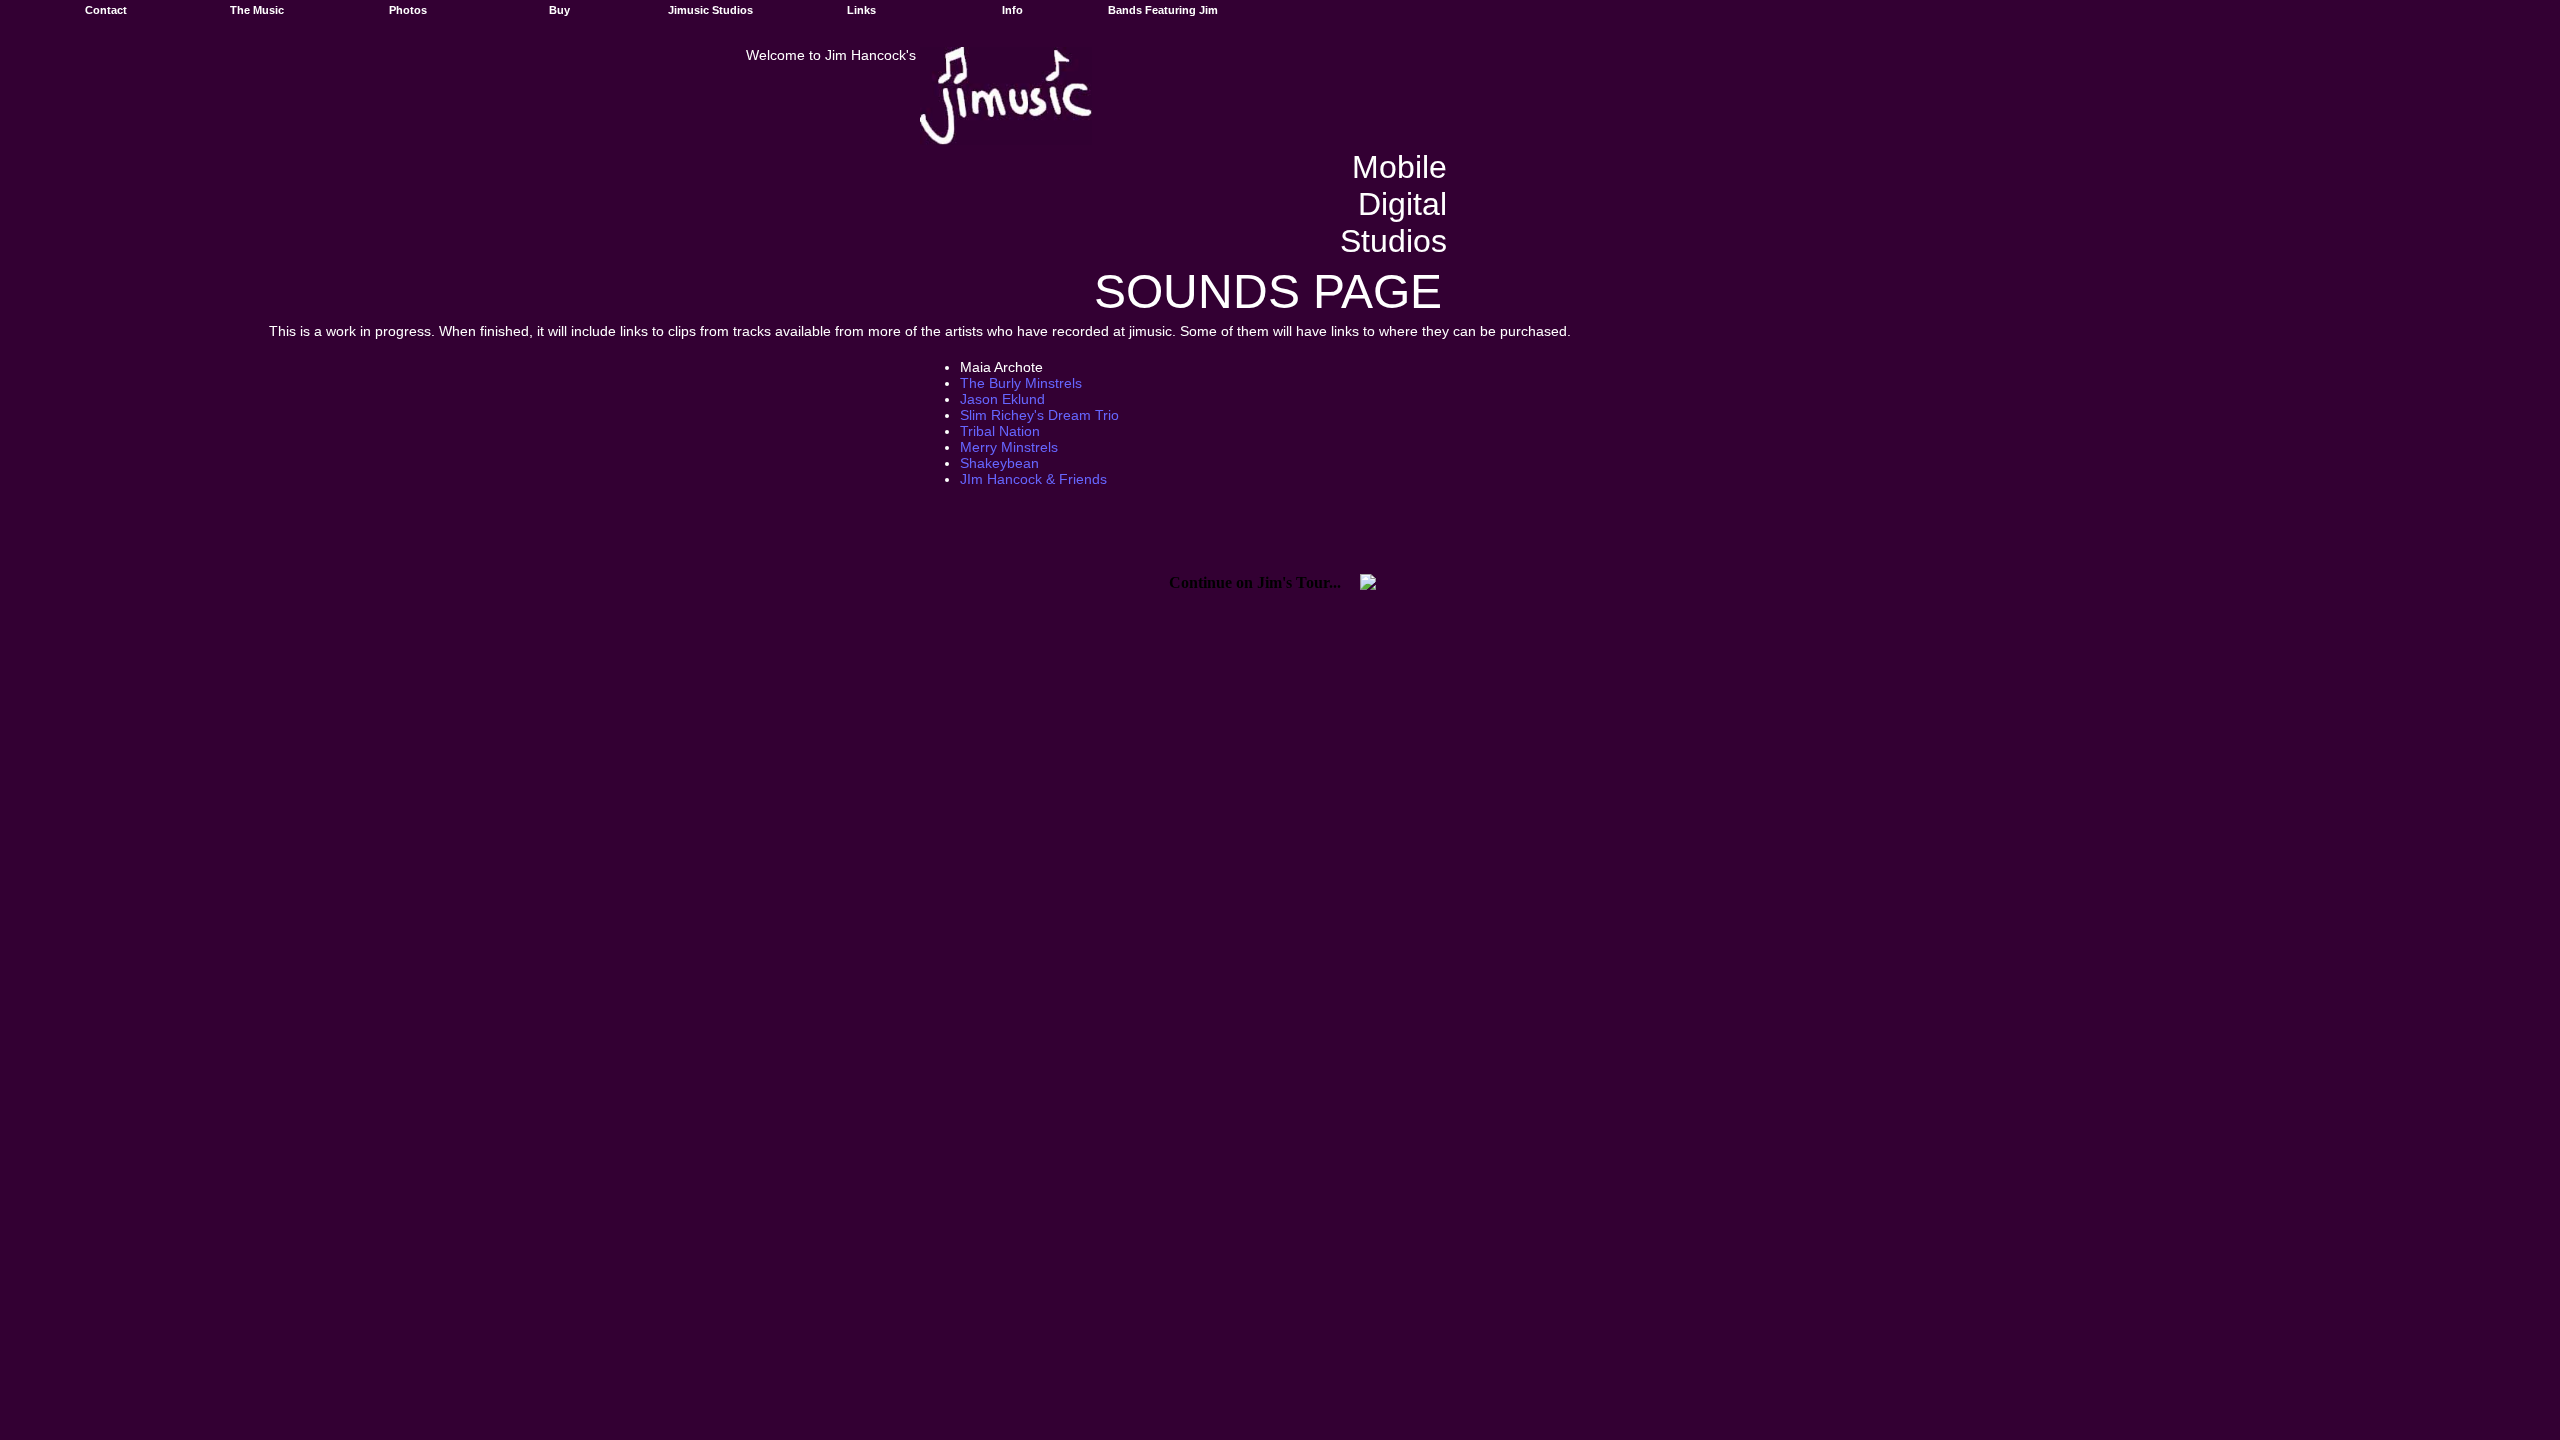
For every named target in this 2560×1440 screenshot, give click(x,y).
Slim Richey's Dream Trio (1039, 415)
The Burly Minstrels (1021, 383)
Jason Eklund (1002, 399)
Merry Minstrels (1009, 447)
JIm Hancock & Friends (1033, 479)
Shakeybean (999, 463)
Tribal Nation (1000, 431)
